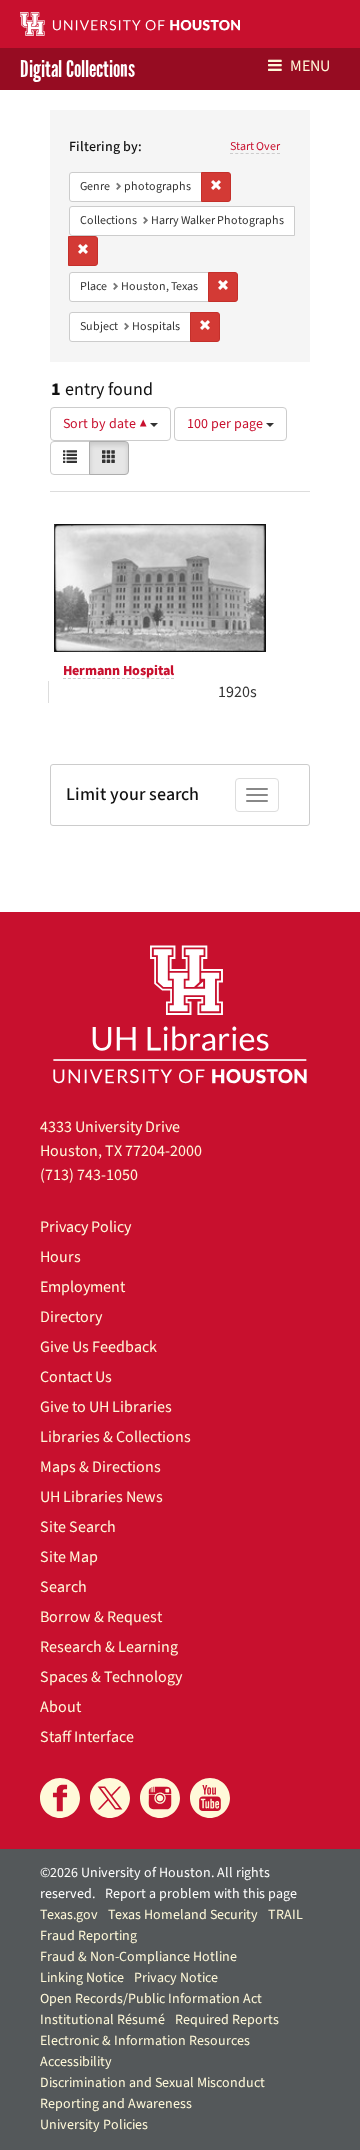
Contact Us (76, 1377)
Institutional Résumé (102, 2020)
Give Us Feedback (98, 1347)
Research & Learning (109, 1647)
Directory (71, 1317)
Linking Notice (82, 1978)
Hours (60, 1257)
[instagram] (160, 1798)
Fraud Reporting (88, 1936)
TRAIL (285, 1915)
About (60, 1707)
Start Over (255, 146)
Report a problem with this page (201, 1894)
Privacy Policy (85, 1227)
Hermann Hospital (118, 671)
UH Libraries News (101, 1497)
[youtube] (210, 1798)
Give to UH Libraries (106, 1407)
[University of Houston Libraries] (180, 1013)
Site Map (69, 1557)
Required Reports (227, 2020)
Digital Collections (77, 69)
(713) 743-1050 (89, 1175)
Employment (82, 1287)
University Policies (94, 2125)
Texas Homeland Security (183, 1915)
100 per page (226, 424)
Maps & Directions (100, 1467)
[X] (110, 1798)
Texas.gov (69, 1915)
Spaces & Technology (111, 1677)
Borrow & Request (101, 1617)
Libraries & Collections (115, 1437)
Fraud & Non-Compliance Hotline (138, 1957)
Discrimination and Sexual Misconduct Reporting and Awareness (152, 2093)
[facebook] (60, 1798)
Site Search (78, 1527)
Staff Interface (87, 1737)
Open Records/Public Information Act (151, 1999)
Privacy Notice (176, 1978)
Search (63, 1587)
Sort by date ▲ (106, 424)
